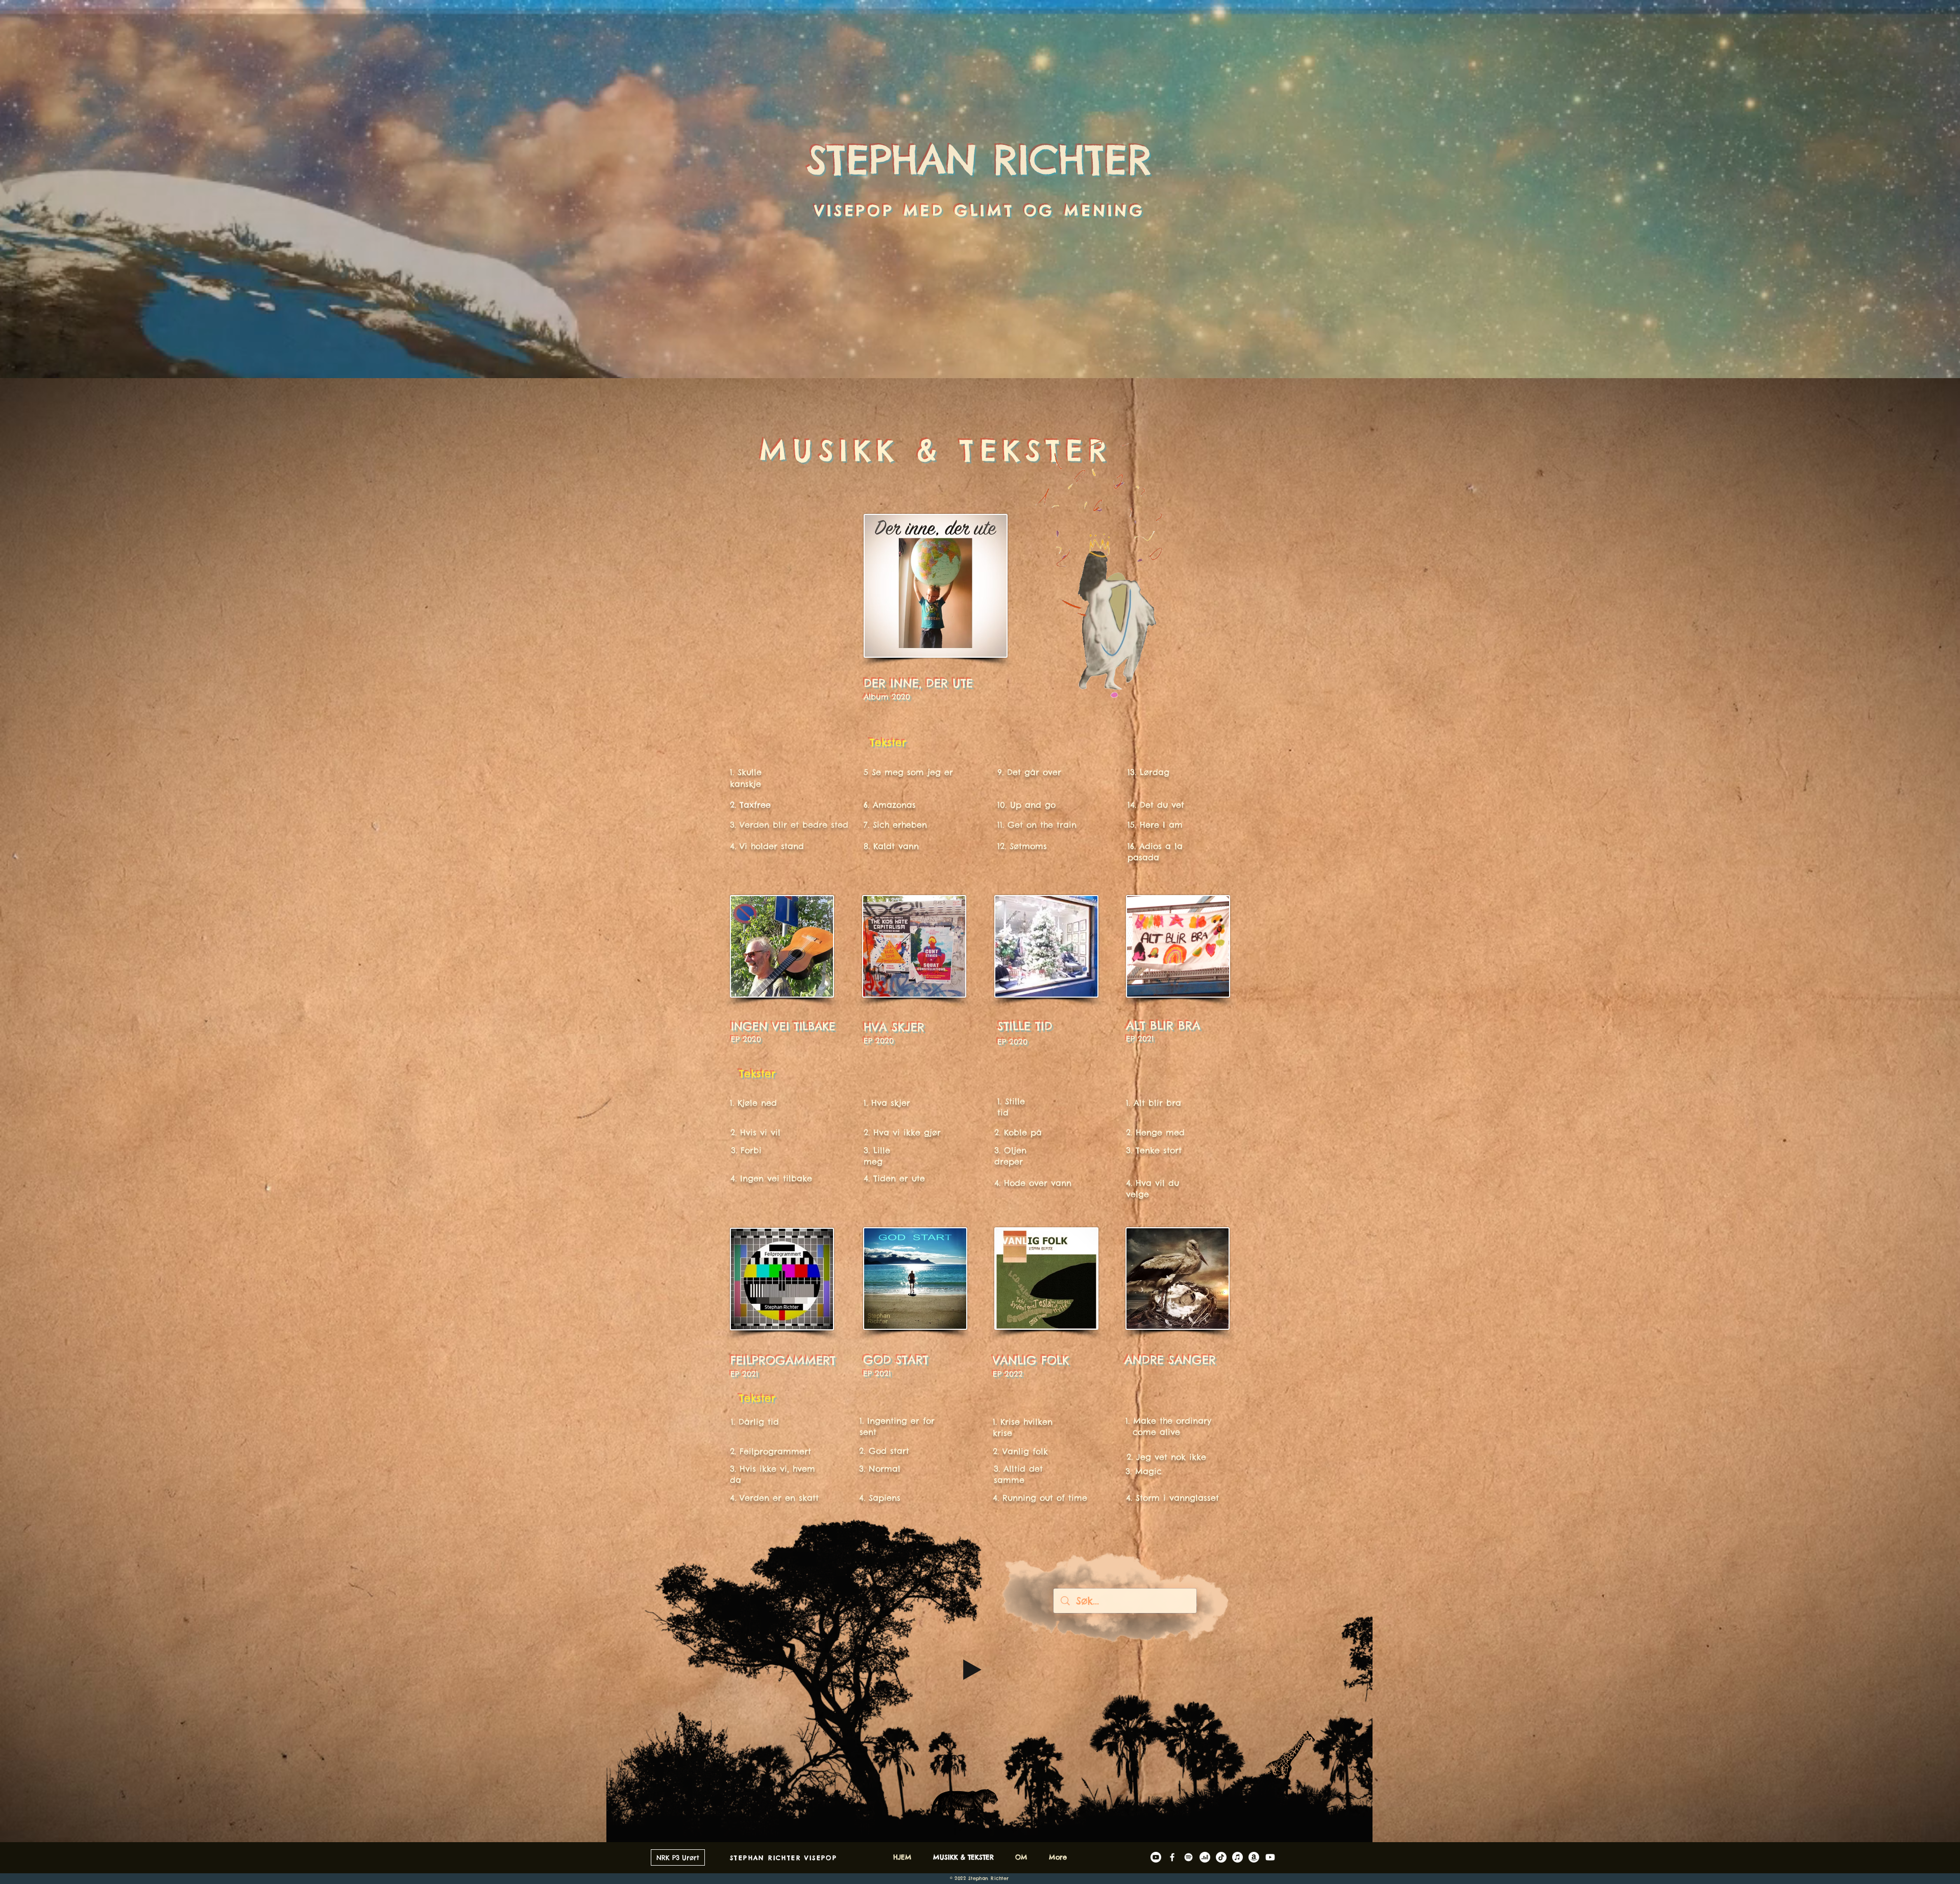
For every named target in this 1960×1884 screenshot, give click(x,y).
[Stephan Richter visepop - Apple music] (1238, 1857)
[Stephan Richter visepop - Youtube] (1270, 1857)
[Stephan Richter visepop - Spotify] (1189, 1857)
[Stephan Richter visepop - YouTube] (1156, 1857)
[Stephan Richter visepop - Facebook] (1172, 1857)
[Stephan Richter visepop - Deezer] (1205, 1857)
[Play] (972, 1670)
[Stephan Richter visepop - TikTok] (1221, 1857)
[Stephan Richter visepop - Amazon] (1254, 1857)
